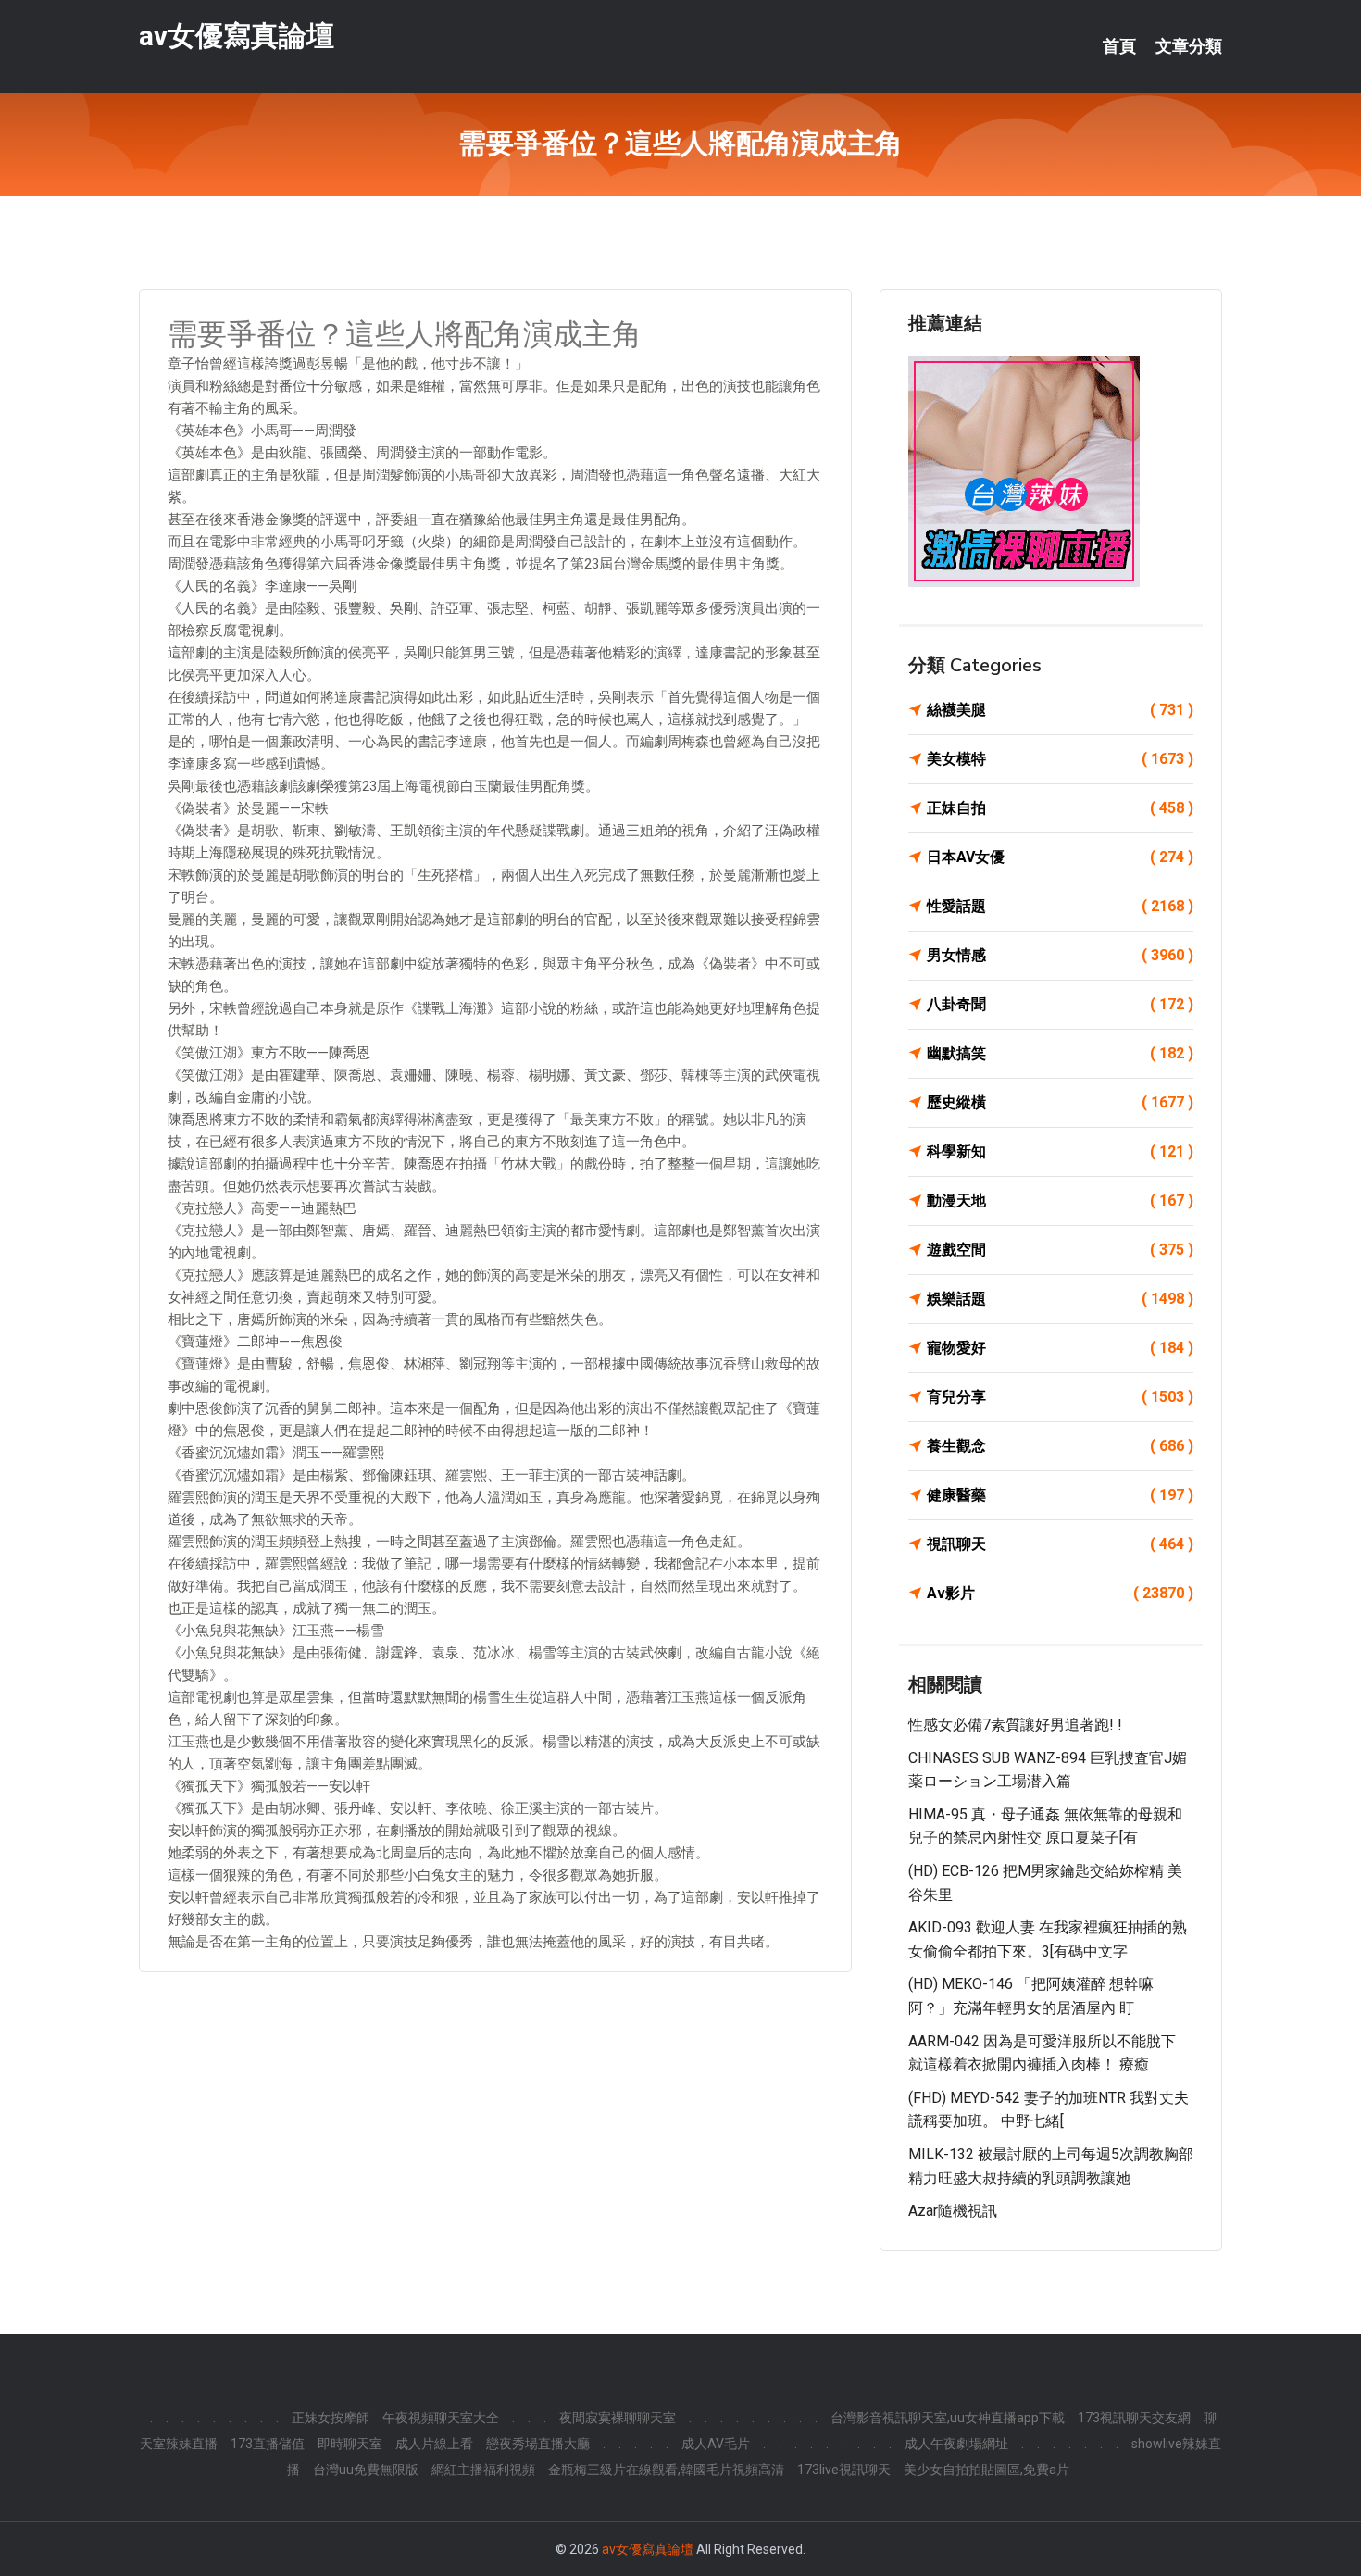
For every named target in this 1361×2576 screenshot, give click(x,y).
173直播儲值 (268, 2444)
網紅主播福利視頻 (483, 2470)
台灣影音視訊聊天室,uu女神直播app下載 (948, 2418)
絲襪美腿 (1060, 710)
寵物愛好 (1060, 1348)
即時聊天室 (350, 2444)
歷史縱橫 (1060, 1102)
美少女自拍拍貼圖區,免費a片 (986, 2470)
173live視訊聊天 (844, 2470)
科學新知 (1060, 1151)
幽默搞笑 (1060, 1053)
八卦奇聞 (1060, 1004)
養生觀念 (1060, 1446)
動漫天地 (1060, 1200)
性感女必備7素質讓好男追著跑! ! (1015, 1725)
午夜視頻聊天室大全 (441, 2418)
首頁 (1119, 46)
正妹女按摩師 (331, 2418)
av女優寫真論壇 (237, 36)
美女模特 (1060, 759)
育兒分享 (1060, 1397)
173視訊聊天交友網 (1134, 2418)
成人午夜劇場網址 (956, 2444)
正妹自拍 (1060, 808)
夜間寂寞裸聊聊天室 (618, 2418)
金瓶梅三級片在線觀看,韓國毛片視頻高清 (666, 2470)
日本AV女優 (1060, 857)
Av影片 (1060, 1593)
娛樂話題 (1060, 1299)
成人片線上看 (434, 2444)
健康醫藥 (1060, 1495)
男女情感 (1060, 955)
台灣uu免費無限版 (366, 2470)
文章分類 (1189, 46)
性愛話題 (1060, 906)
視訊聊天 (1060, 1544)
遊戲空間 (1060, 1250)
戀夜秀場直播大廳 (538, 2444)
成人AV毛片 (716, 2444)
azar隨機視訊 (953, 2211)
